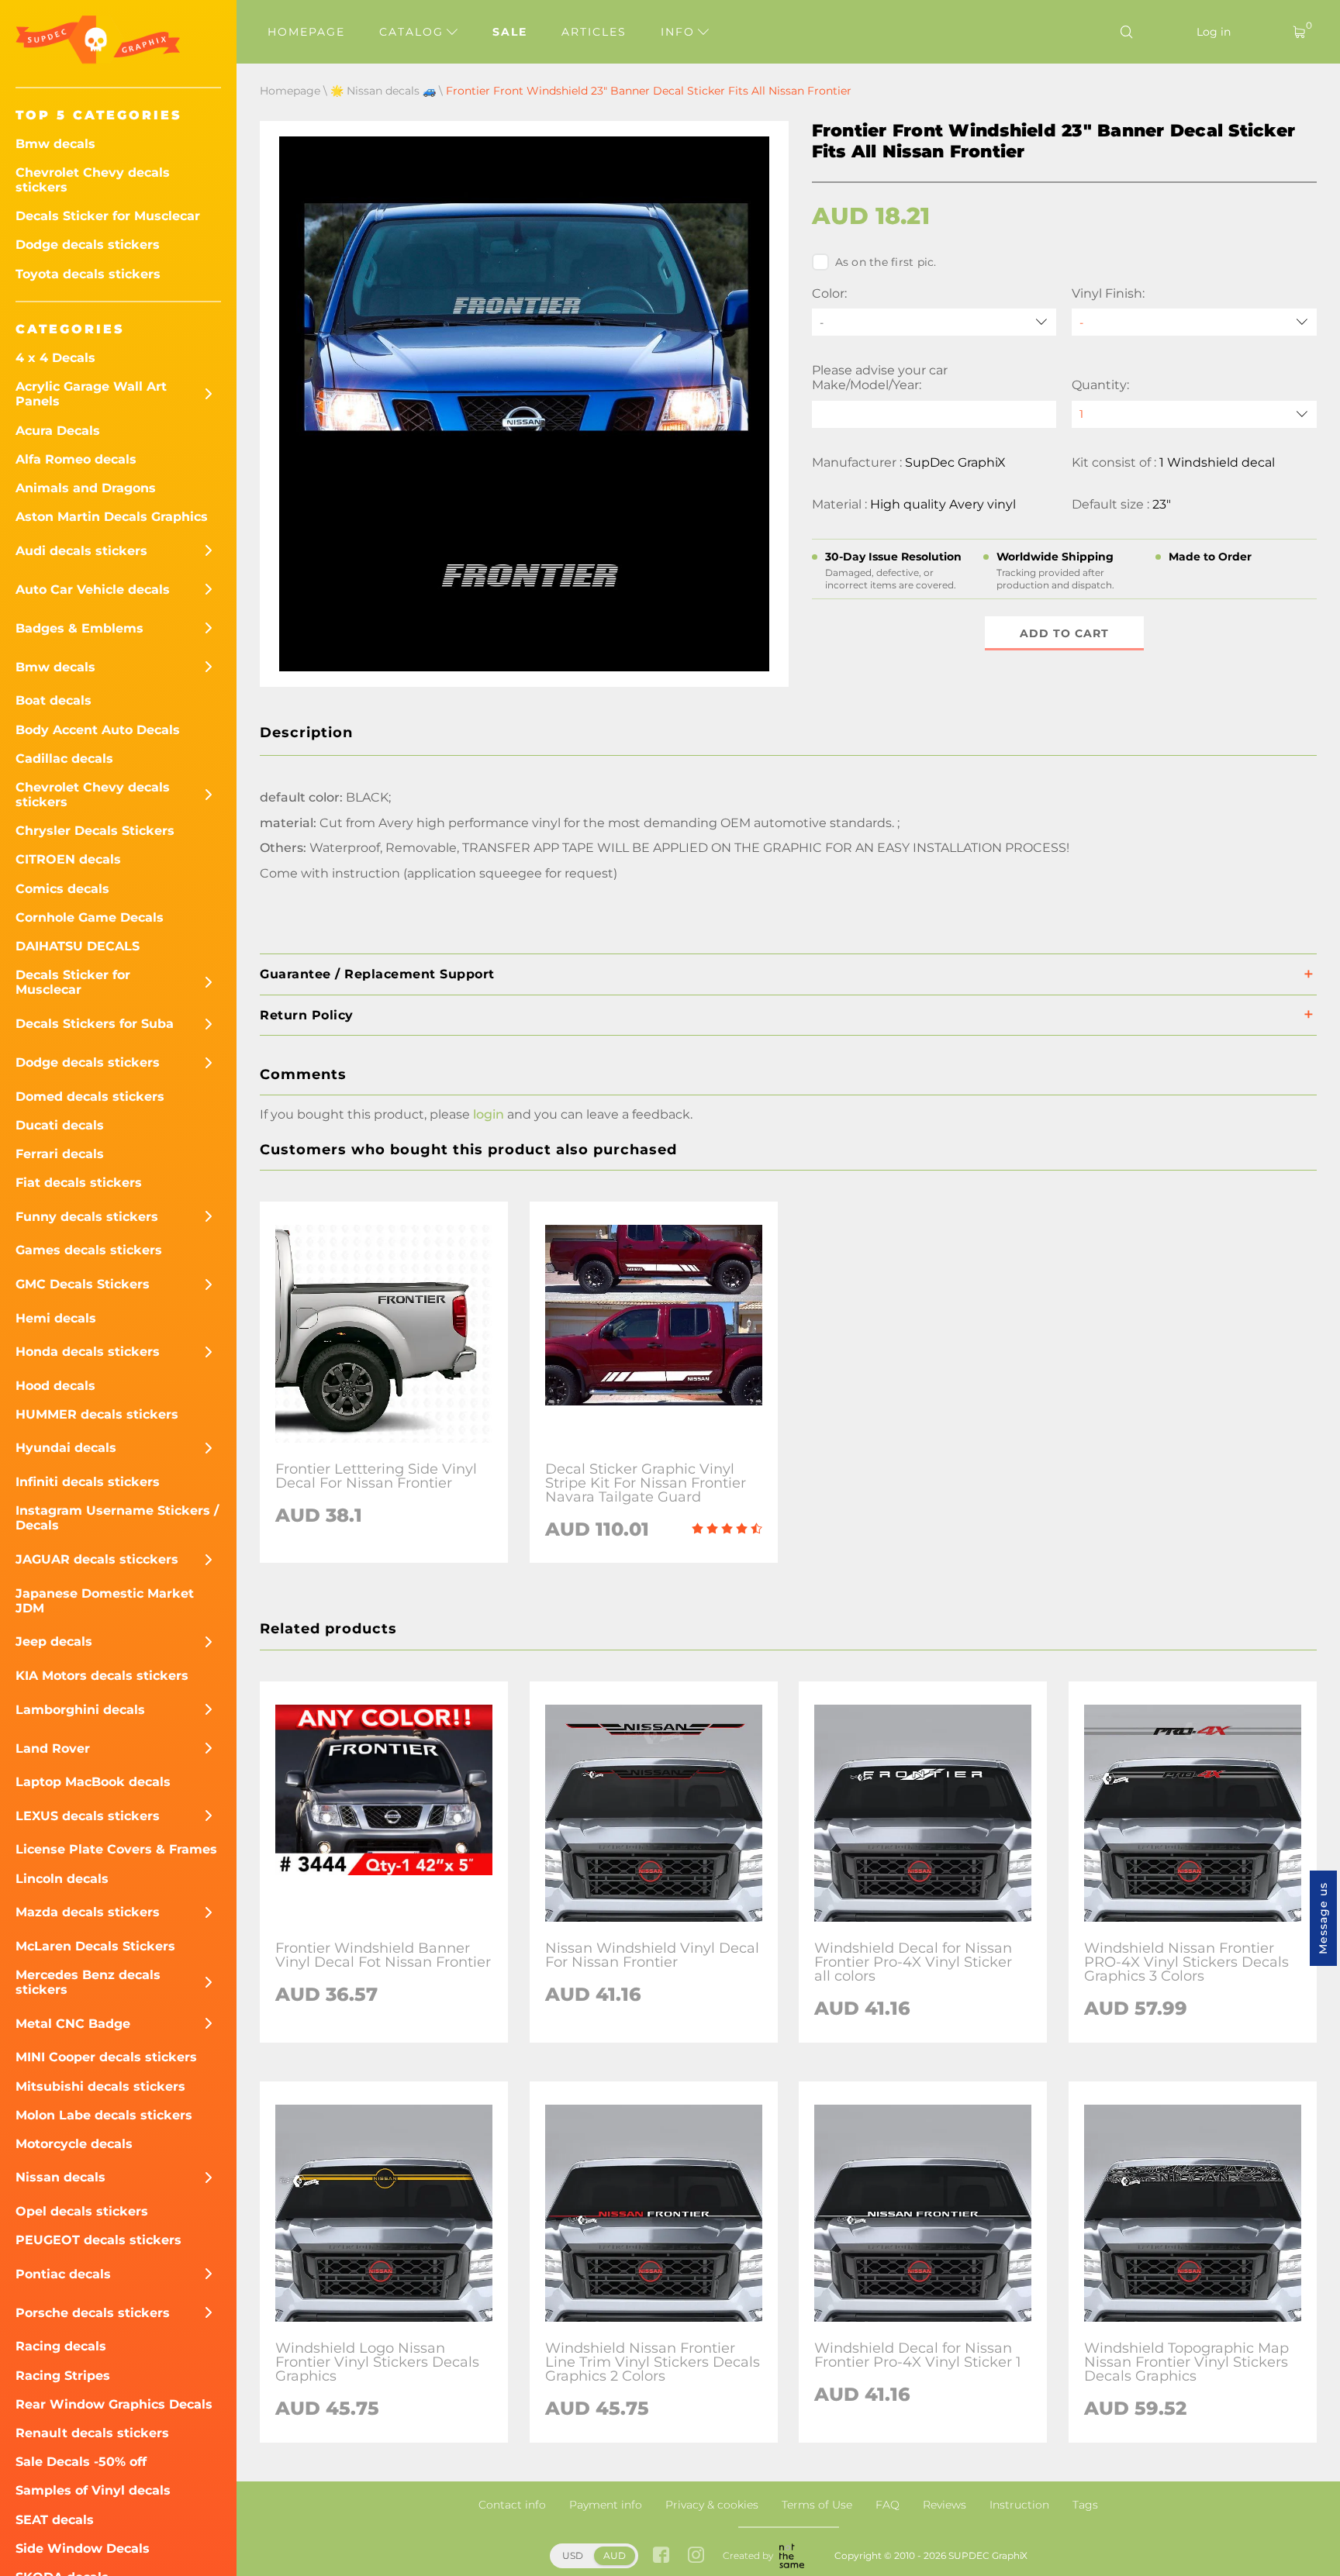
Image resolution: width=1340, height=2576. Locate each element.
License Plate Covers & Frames (116, 1849)
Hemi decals (56, 1318)
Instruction (1019, 2505)
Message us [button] (1323, 1918)
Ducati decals (60, 1125)
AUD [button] (615, 2555)
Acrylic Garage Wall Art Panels (91, 394)
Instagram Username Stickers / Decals (117, 1518)
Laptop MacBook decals (93, 1782)
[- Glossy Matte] (1194, 322)
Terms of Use (817, 2505)
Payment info (606, 2505)
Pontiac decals (63, 2274)
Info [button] (680, 32)
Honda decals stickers (88, 1352)
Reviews (945, 2505)
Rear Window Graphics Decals (114, 2404)
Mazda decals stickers (88, 1912)
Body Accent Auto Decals (98, 730)
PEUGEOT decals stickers (98, 2240)
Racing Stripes (63, 2376)
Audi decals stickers (81, 551)
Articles (594, 32)
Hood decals (55, 1386)
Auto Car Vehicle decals (93, 590)
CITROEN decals (68, 859)
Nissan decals (60, 2177)
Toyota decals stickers (88, 274)
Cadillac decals (64, 759)
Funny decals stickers (87, 1217)
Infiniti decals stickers (88, 1482)
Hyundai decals (66, 1448)
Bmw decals (55, 144)
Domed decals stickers (90, 1097)
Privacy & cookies (712, 2505)
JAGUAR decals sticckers (97, 1559)
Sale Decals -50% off (81, 2462)
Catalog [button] (414, 32)
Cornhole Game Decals (90, 917)
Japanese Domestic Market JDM (105, 1601)
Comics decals (62, 889)
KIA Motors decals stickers (102, 1676)
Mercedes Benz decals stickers (88, 1982)
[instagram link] (696, 2556)
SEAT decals (55, 2520)
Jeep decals (54, 1641)
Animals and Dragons (86, 488)
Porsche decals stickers (93, 2313)
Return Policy (307, 1015)
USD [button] (573, 2555)
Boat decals (54, 700)
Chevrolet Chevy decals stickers (93, 180)
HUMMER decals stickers (97, 1414)
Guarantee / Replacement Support (377, 974)
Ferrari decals (60, 1154)
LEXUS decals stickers (88, 1816)
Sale (510, 32)
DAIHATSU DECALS (78, 946)
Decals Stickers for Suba (95, 1024)
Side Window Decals (83, 2548)
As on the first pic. (886, 262)
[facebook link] (661, 2556)
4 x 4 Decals (55, 358)
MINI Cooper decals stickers (106, 2057)
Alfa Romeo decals (76, 459)
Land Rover (53, 1748)
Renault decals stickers (92, 2433)
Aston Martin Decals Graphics (112, 517)
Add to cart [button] (1064, 633)
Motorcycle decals (74, 2144)
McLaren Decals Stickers (95, 1946)
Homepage (306, 32)
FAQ (888, 2505)
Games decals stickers (89, 1250)
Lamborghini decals (80, 1710)
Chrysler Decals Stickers (95, 831)
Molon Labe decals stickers (104, 2115)
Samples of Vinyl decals (93, 2490)
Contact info (512, 2505)
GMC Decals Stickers (83, 1284)
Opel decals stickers (82, 2211)
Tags (1085, 2505)
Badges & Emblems (79, 628)
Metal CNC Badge (73, 2024)
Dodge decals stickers (88, 245)
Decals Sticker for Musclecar (108, 216)
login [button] (489, 1114)
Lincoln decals (62, 1879)
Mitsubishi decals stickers (100, 2086)
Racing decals (61, 2346)
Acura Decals (58, 431)
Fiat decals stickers (79, 1183)
